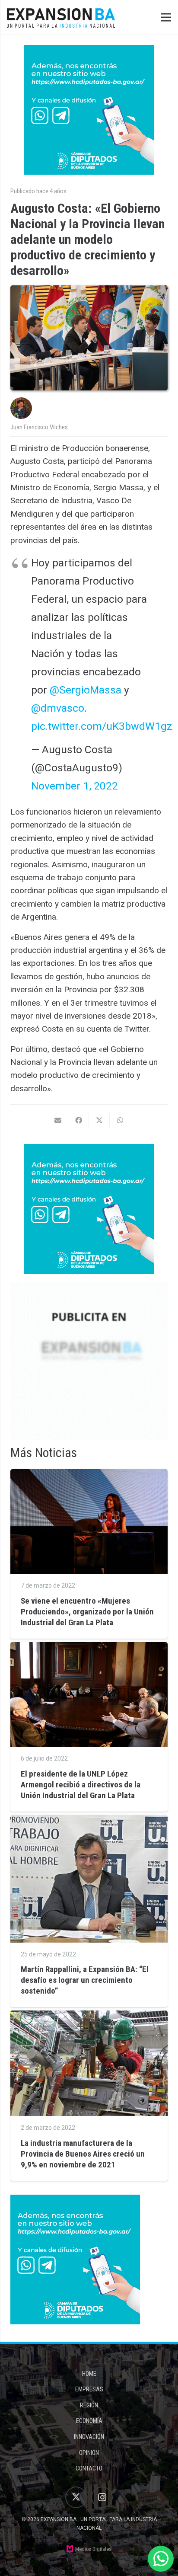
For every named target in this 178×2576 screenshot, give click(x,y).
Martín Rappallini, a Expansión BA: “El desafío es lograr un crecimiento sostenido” (85, 1980)
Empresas (89, 2389)
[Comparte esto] (79, 1120)
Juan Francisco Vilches (39, 427)
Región (89, 2405)
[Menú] (166, 17)
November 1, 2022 (75, 786)
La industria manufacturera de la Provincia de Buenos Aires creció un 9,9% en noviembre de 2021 (83, 2154)
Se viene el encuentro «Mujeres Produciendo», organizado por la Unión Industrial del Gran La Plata (87, 1612)
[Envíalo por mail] (58, 1120)
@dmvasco (58, 708)
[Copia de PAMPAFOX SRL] (89, 1361)
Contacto (89, 2468)
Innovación (89, 2437)
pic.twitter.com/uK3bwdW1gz (102, 726)
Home (89, 2374)
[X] (76, 2497)
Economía (89, 2421)
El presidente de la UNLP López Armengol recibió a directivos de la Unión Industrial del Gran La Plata (81, 1785)
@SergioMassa (86, 690)
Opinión (89, 2453)
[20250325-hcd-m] (89, 110)
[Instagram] (102, 2497)
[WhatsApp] (161, 2559)
